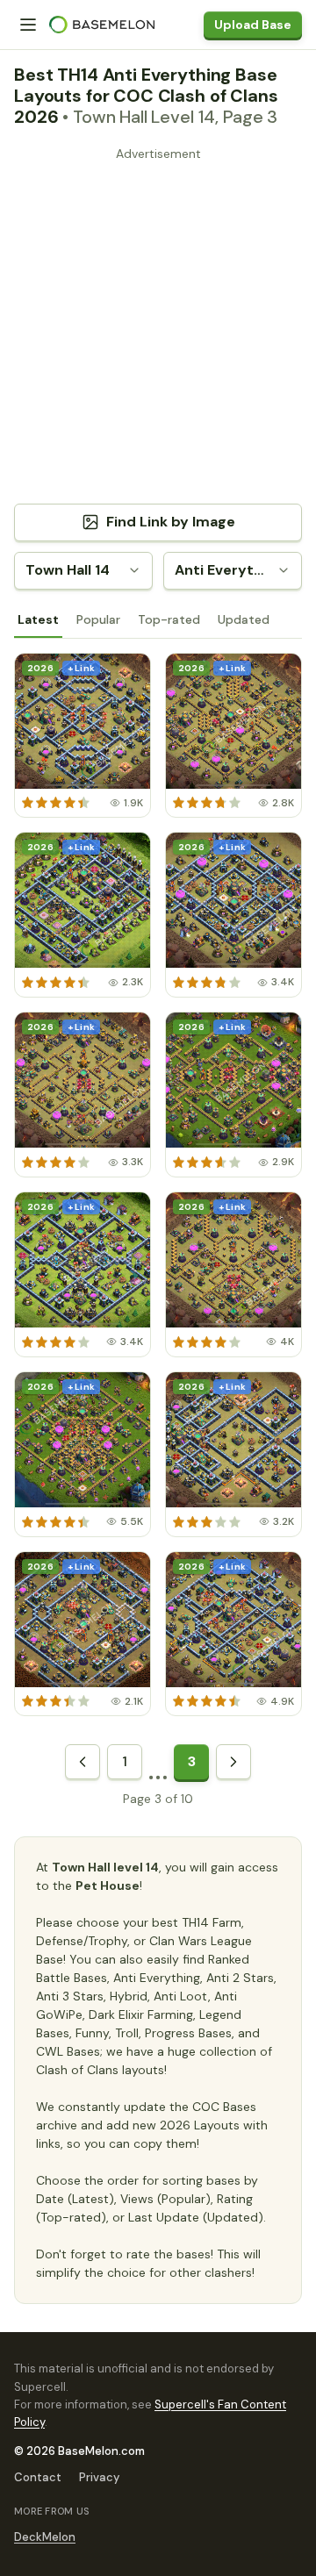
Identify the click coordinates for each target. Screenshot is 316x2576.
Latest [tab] (38, 619)
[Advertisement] (158, 325)
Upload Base (253, 25)
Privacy (99, 2477)
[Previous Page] (83, 1762)
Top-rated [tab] (169, 619)
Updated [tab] (244, 619)
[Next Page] (233, 1762)
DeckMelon (45, 2537)
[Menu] (28, 25)
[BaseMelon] (102, 25)
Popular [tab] (98, 619)
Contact (38, 2477)
